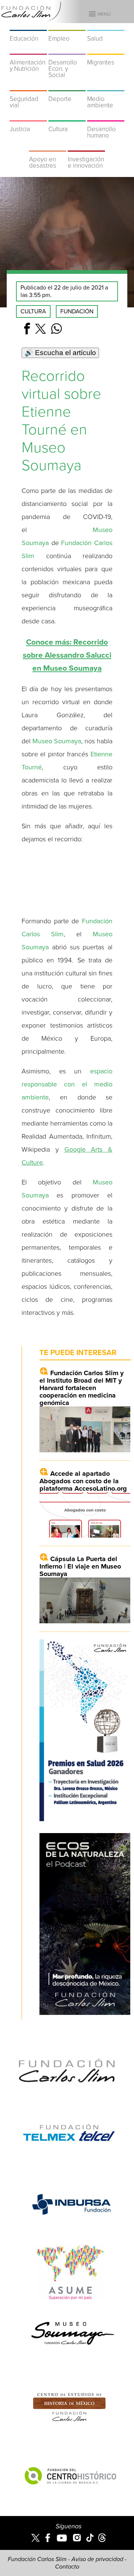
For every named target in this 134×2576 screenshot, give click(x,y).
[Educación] (28, 26)
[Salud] (106, 26)
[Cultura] (67, 117)
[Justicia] (28, 117)
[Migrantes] (106, 50)
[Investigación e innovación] (86, 147)
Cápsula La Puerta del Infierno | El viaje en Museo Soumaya (80, 1566)
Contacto (67, 2567)
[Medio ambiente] (106, 86)
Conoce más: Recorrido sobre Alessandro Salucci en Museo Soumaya (67, 655)
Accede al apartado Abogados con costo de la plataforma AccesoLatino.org (83, 1481)
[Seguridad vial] (28, 86)
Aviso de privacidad (97, 2559)
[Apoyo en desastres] (48, 147)
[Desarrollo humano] (106, 117)
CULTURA (33, 311)
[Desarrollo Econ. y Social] (67, 50)
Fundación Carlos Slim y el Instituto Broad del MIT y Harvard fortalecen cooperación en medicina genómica (82, 1388)
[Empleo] (67, 26)
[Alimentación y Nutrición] (28, 50)
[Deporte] (67, 86)
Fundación (77, 311)
